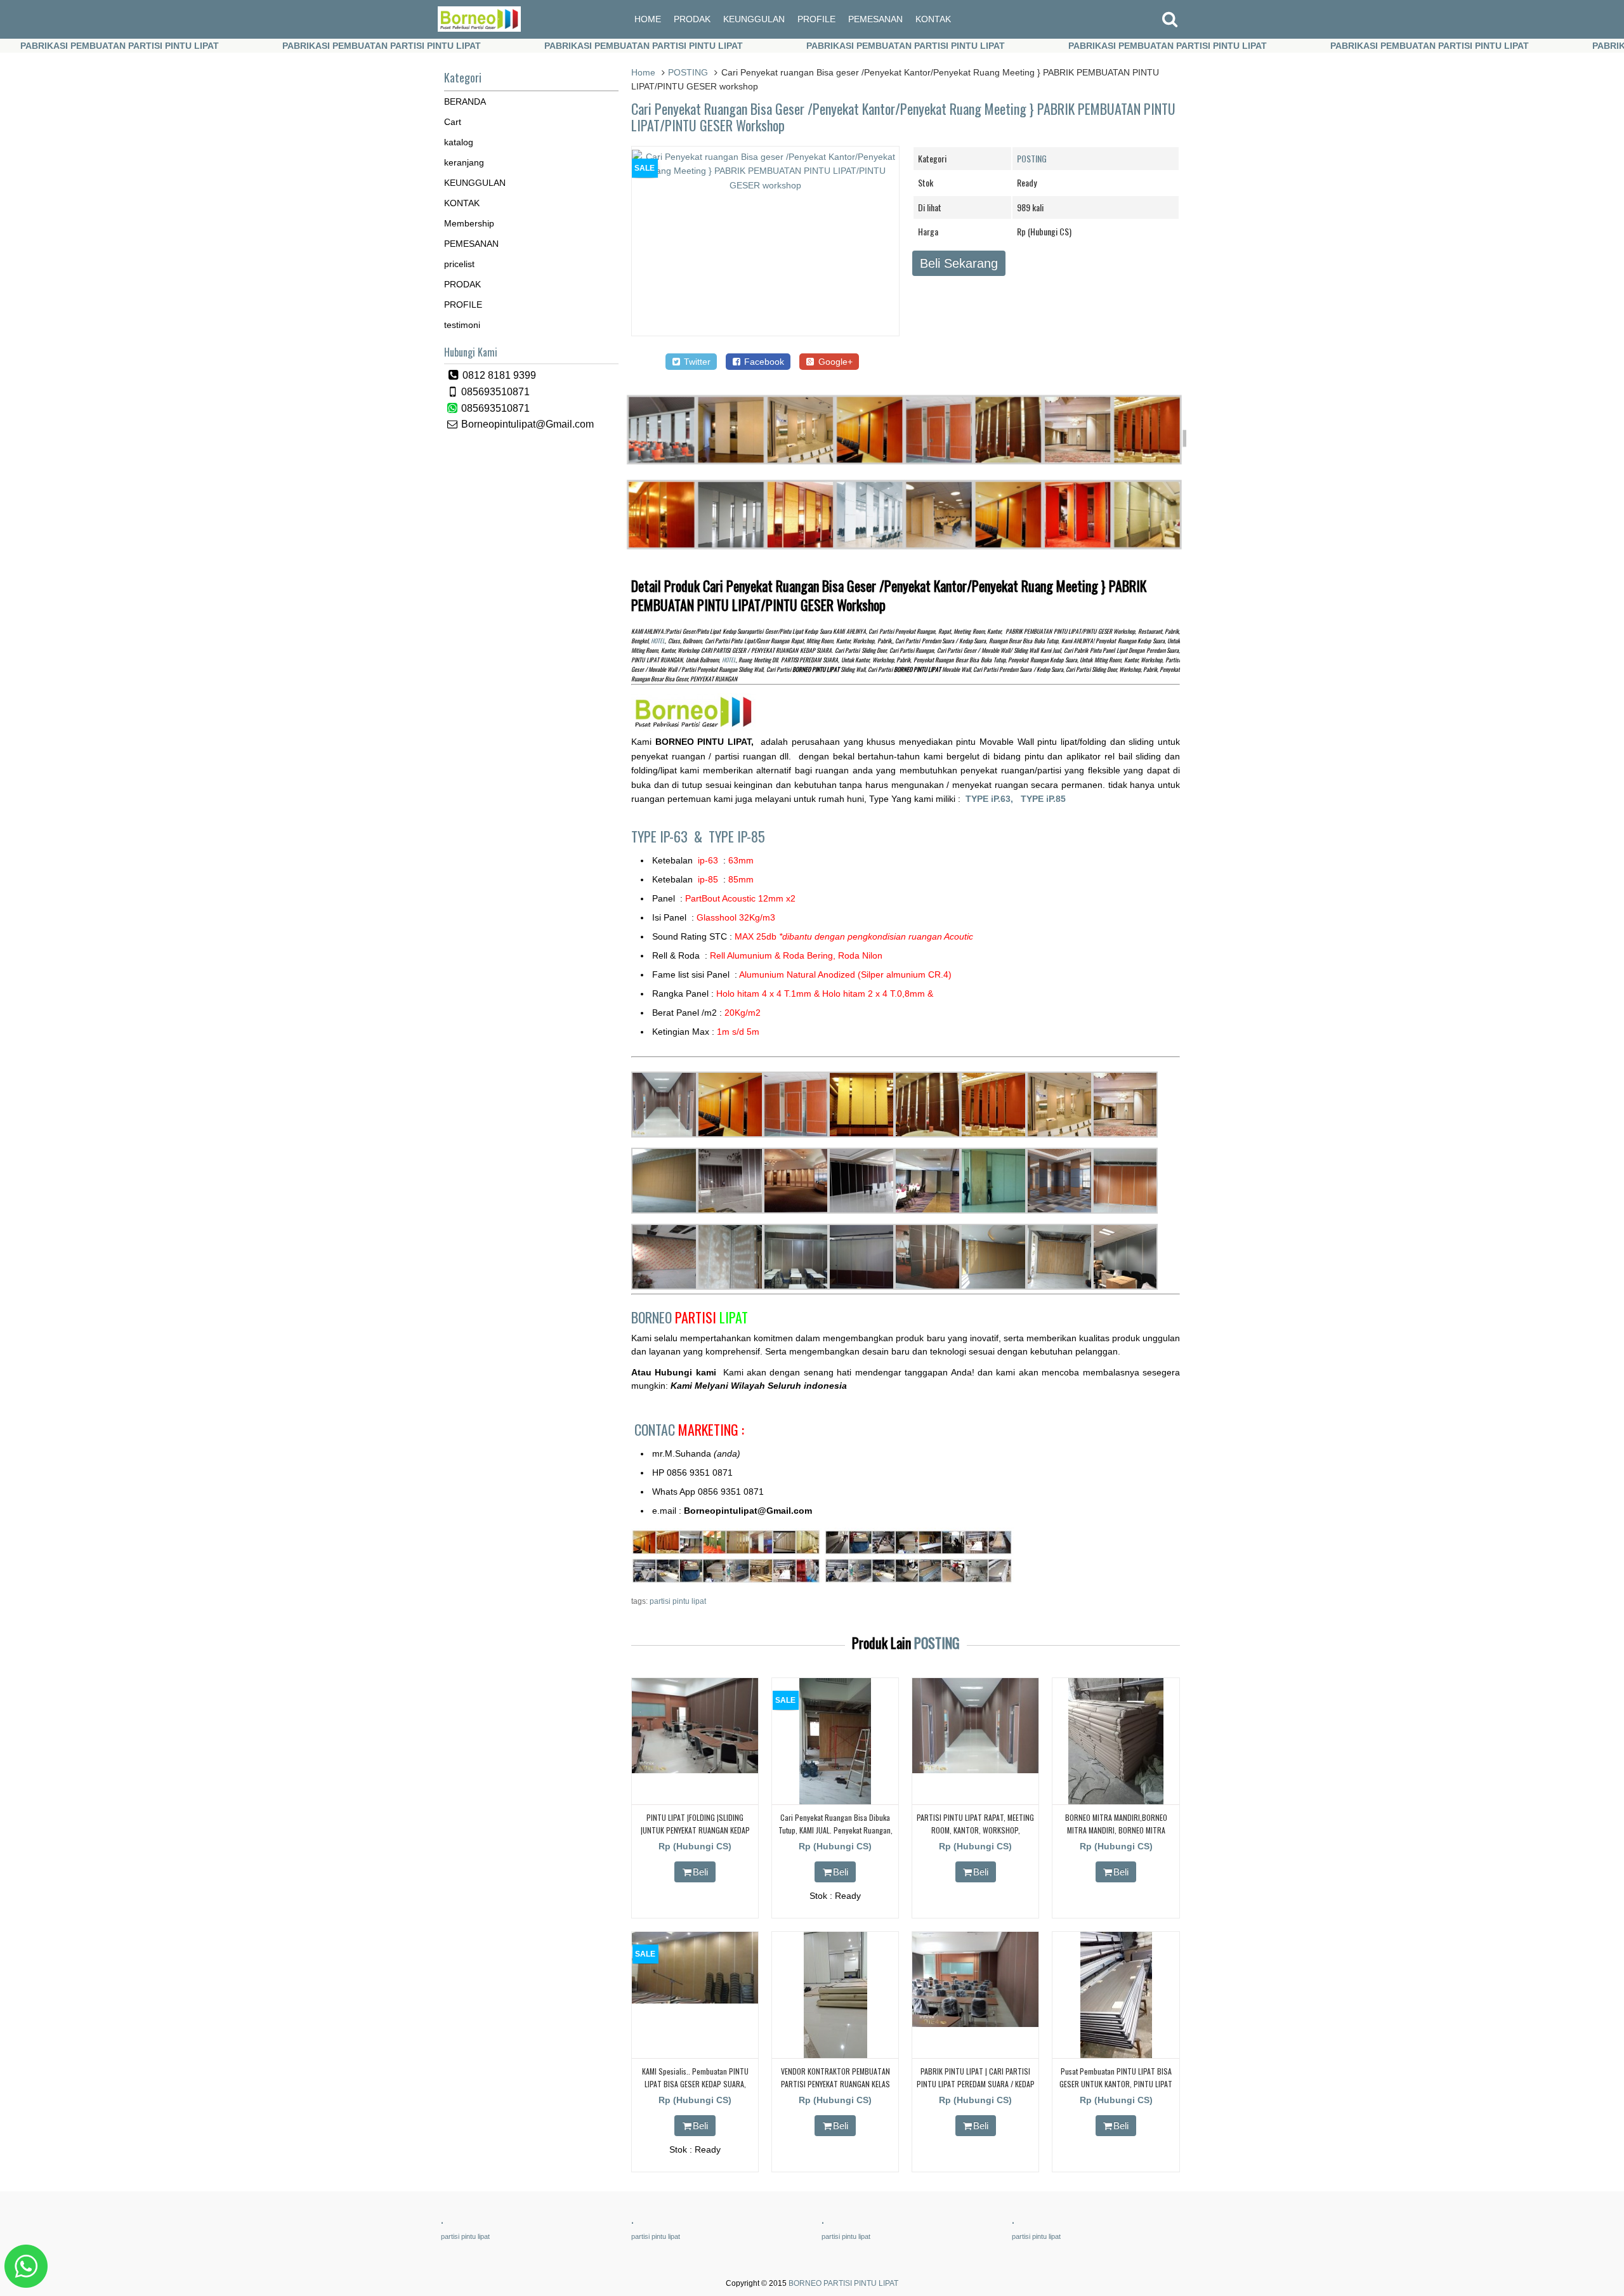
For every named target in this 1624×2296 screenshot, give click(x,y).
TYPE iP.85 (1043, 799)
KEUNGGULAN (754, 19)
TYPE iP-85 (737, 836)
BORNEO (690, 1317)
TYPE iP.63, (993, 799)
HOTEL (658, 641)
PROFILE (816, 19)
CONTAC (689, 1429)
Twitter (696, 362)
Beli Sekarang (959, 263)
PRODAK (692, 19)
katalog (459, 142)
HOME (648, 19)
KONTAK (933, 19)
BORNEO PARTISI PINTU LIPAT (843, 2283)
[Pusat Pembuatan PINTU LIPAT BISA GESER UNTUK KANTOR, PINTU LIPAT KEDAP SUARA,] (1116, 2056)
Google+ (834, 362)
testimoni (462, 325)
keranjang (464, 162)
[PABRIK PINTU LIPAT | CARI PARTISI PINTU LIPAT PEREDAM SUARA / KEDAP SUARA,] (975, 2024)
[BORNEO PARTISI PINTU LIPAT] (479, 29)
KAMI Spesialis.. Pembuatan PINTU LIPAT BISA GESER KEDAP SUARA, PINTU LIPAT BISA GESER (695, 2083)
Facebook (763, 362)
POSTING (688, 72)
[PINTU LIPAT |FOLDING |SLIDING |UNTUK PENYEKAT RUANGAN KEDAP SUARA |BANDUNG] (695, 1770)
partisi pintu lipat (678, 1601)
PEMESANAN (875, 19)
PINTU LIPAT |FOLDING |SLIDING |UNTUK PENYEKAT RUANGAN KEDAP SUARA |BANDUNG (695, 1829)
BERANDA (465, 102)
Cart (453, 122)
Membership (469, 223)
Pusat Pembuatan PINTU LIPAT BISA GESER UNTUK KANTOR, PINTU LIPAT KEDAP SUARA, (1116, 2083)
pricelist (459, 264)
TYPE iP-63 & (670, 836)
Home (643, 72)
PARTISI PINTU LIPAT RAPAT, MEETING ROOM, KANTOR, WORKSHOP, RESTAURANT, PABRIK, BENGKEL (975, 1829)
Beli (700, 1872)
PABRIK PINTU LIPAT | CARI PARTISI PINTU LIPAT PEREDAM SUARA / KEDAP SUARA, (976, 2083)
